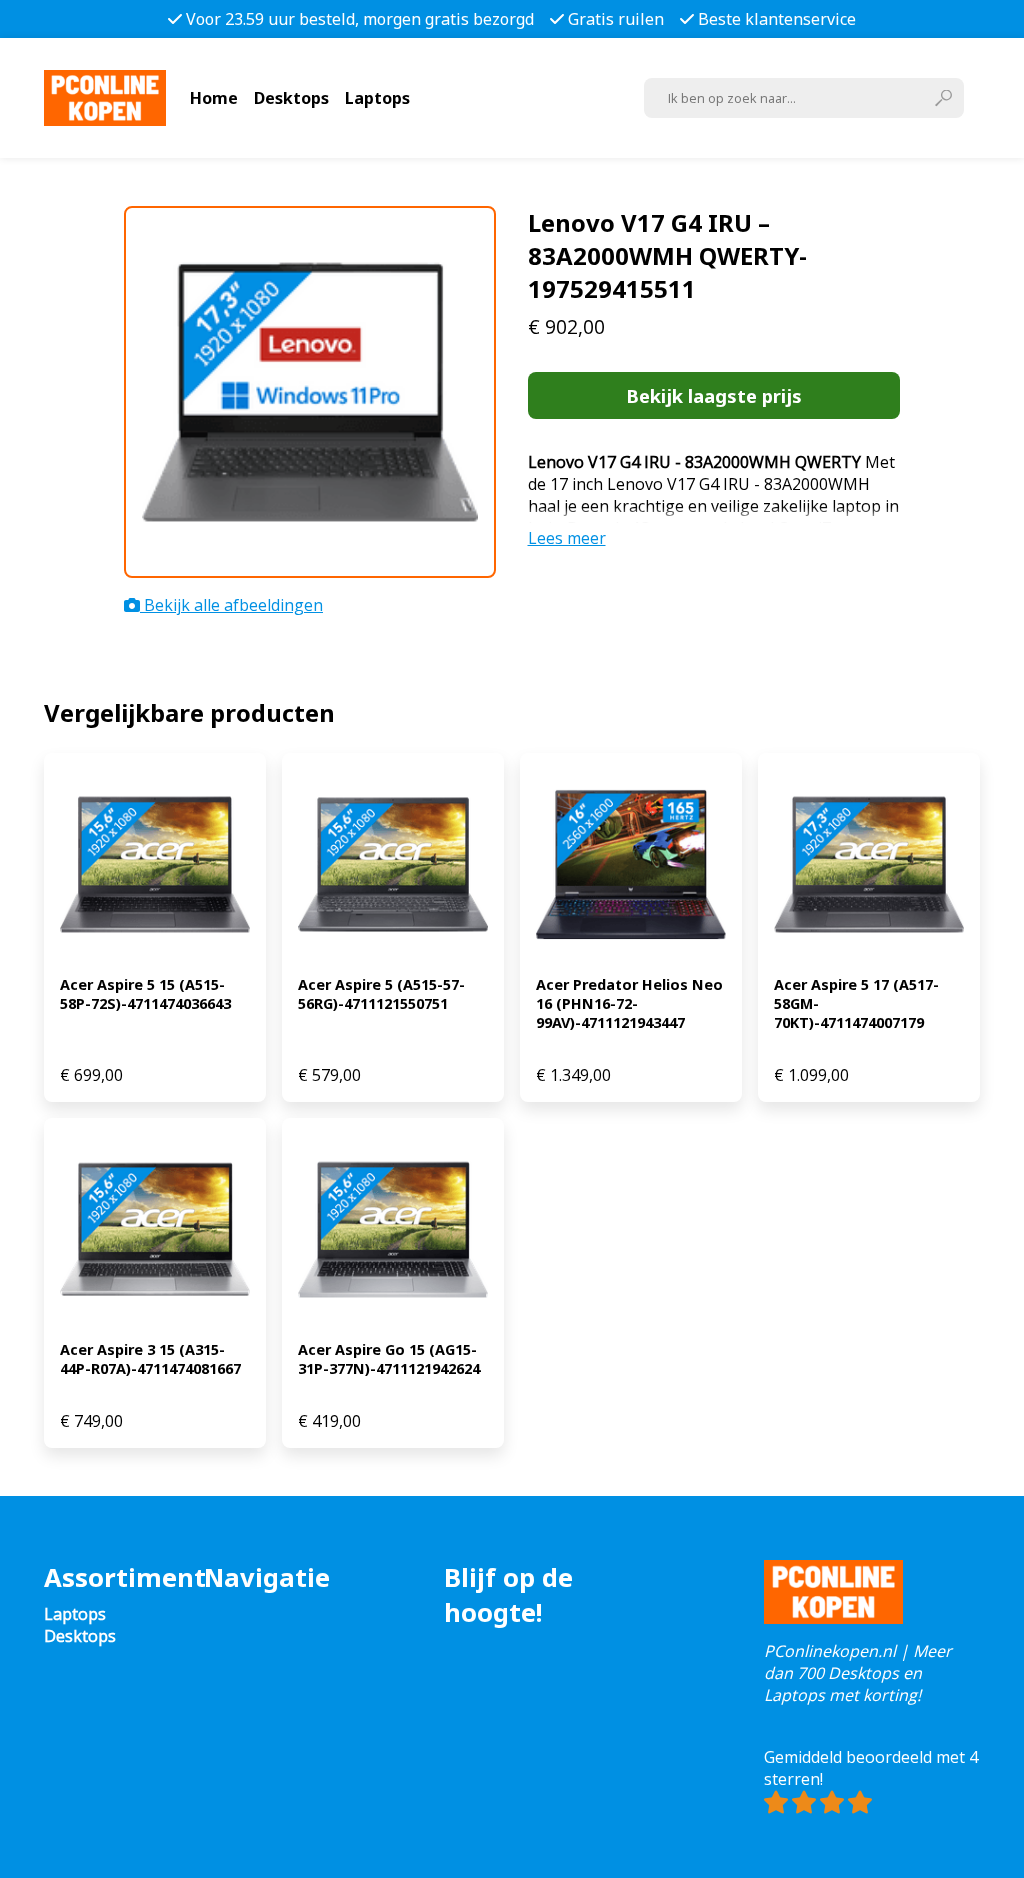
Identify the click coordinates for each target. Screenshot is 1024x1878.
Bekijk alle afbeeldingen (231, 605)
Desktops (291, 98)
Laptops (377, 98)
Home (214, 98)
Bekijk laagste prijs (714, 395)
